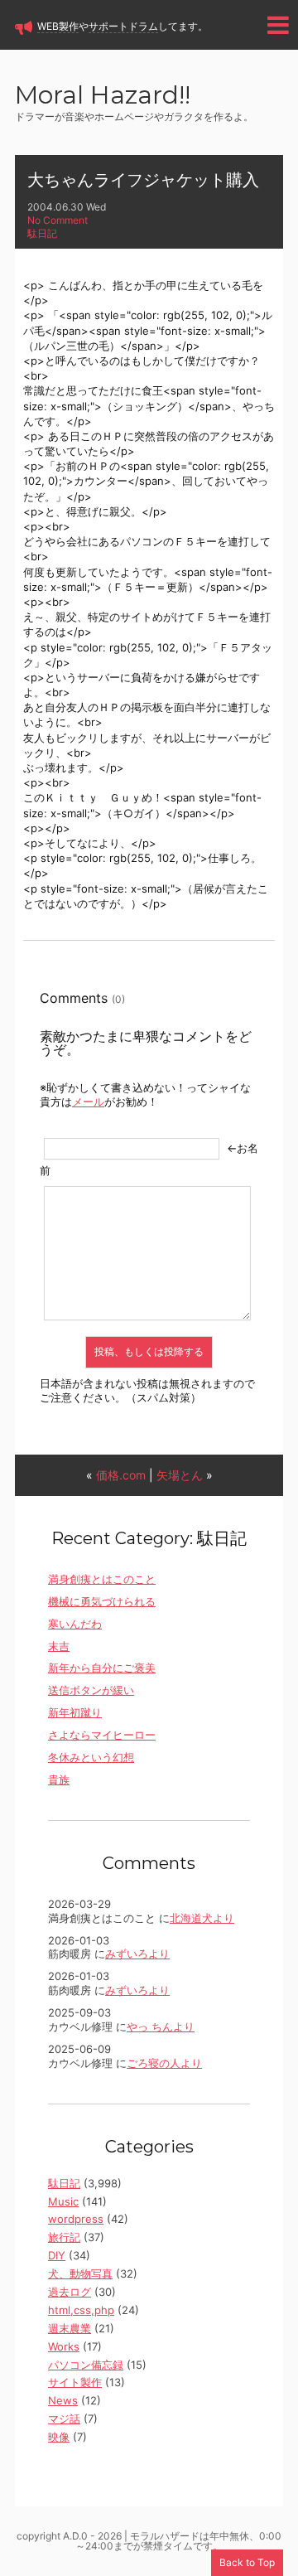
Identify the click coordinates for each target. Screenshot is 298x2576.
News (63, 2400)
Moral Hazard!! (103, 97)
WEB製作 (58, 26)
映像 (59, 2437)
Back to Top (247, 2562)
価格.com (121, 1475)
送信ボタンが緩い (91, 1690)
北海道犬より (202, 1918)
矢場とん (180, 1475)
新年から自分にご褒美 (102, 1668)
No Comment (58, 220)
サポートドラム (123, 26)
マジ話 (64, 2419)
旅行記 (64, 2237)
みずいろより (137, 1954)
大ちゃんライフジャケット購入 (143, 180)
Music (63, 2201)
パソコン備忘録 (86, 2365)
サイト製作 (75, 2382)
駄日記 (42, 233)
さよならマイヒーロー (102, 1735)
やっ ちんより (161, 2026)
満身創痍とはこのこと (102, 1579)
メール (88, 1102)
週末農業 (70, 2328)
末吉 (59, 1646)
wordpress (76, 2219)
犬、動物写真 (80, 2273)
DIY (57, 2255)
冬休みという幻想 (91, 1757)
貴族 (59, 1779)
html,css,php (81, 2310)
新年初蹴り (75, 1712)
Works (64, 2346)
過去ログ (70, 2292)
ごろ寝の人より (164, 2063)
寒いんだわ (75, 1624)
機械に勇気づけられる (102, 1601)
